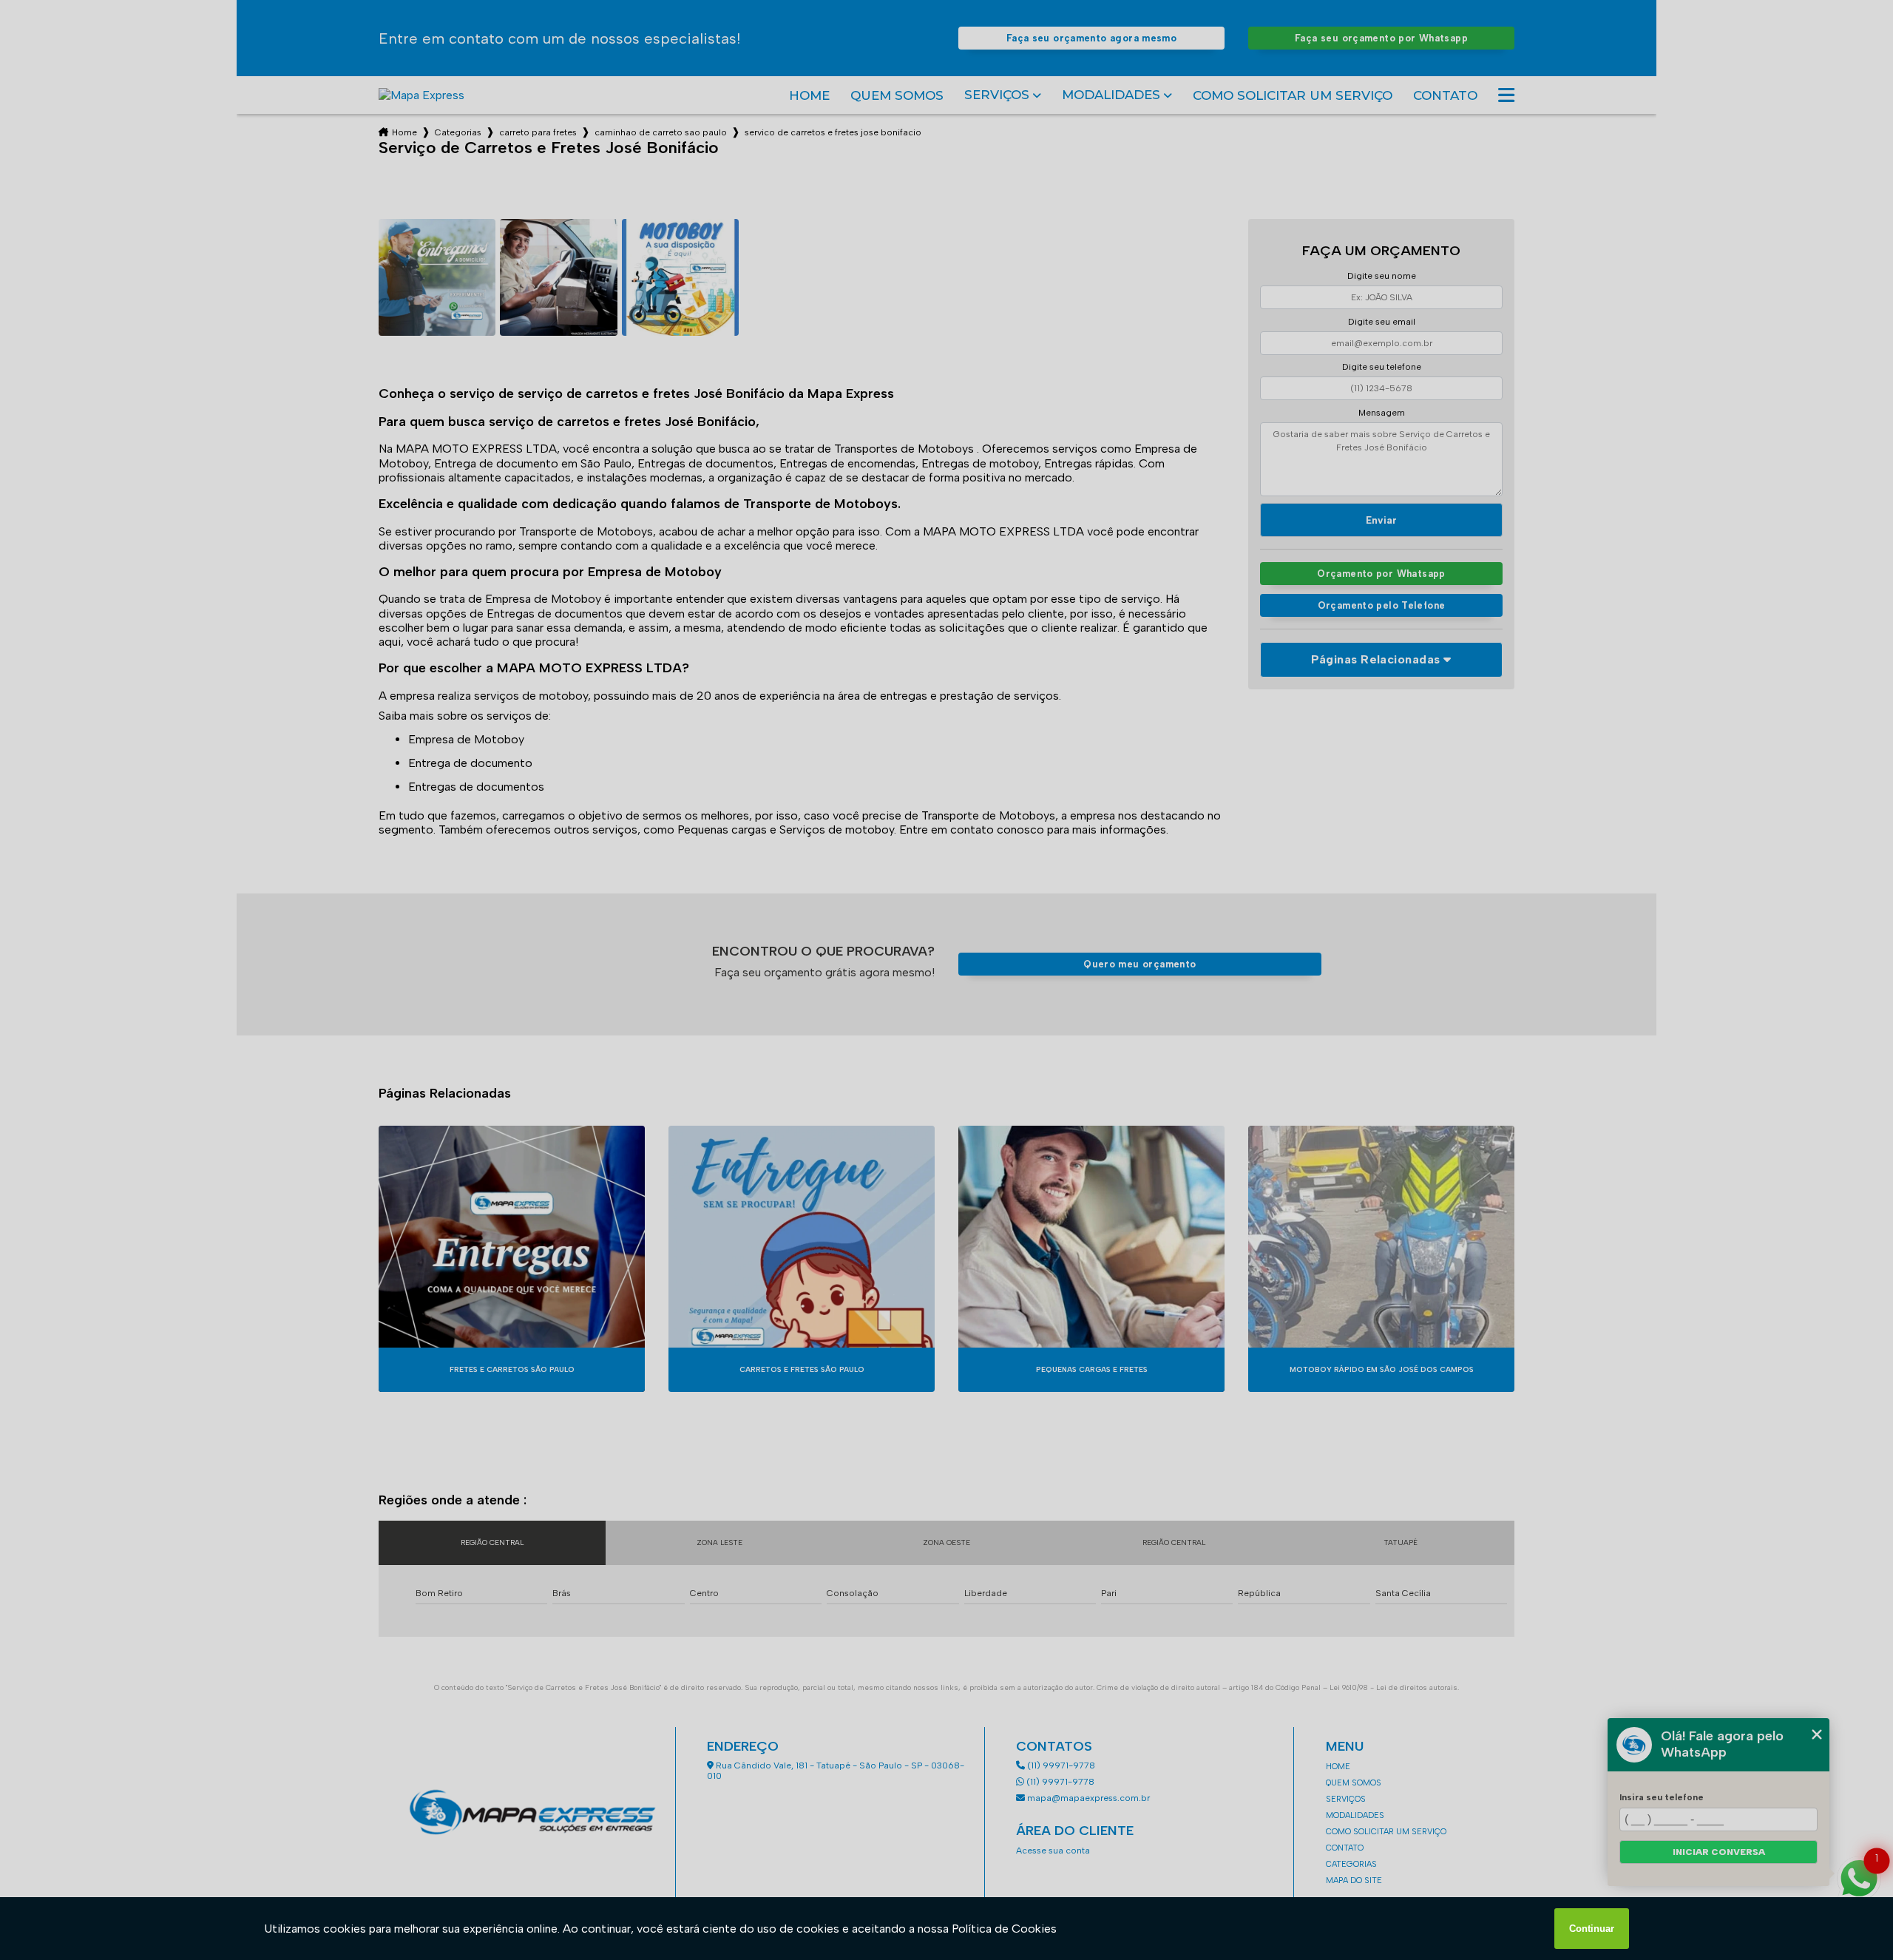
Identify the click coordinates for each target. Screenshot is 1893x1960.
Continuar (1592, 1929)
